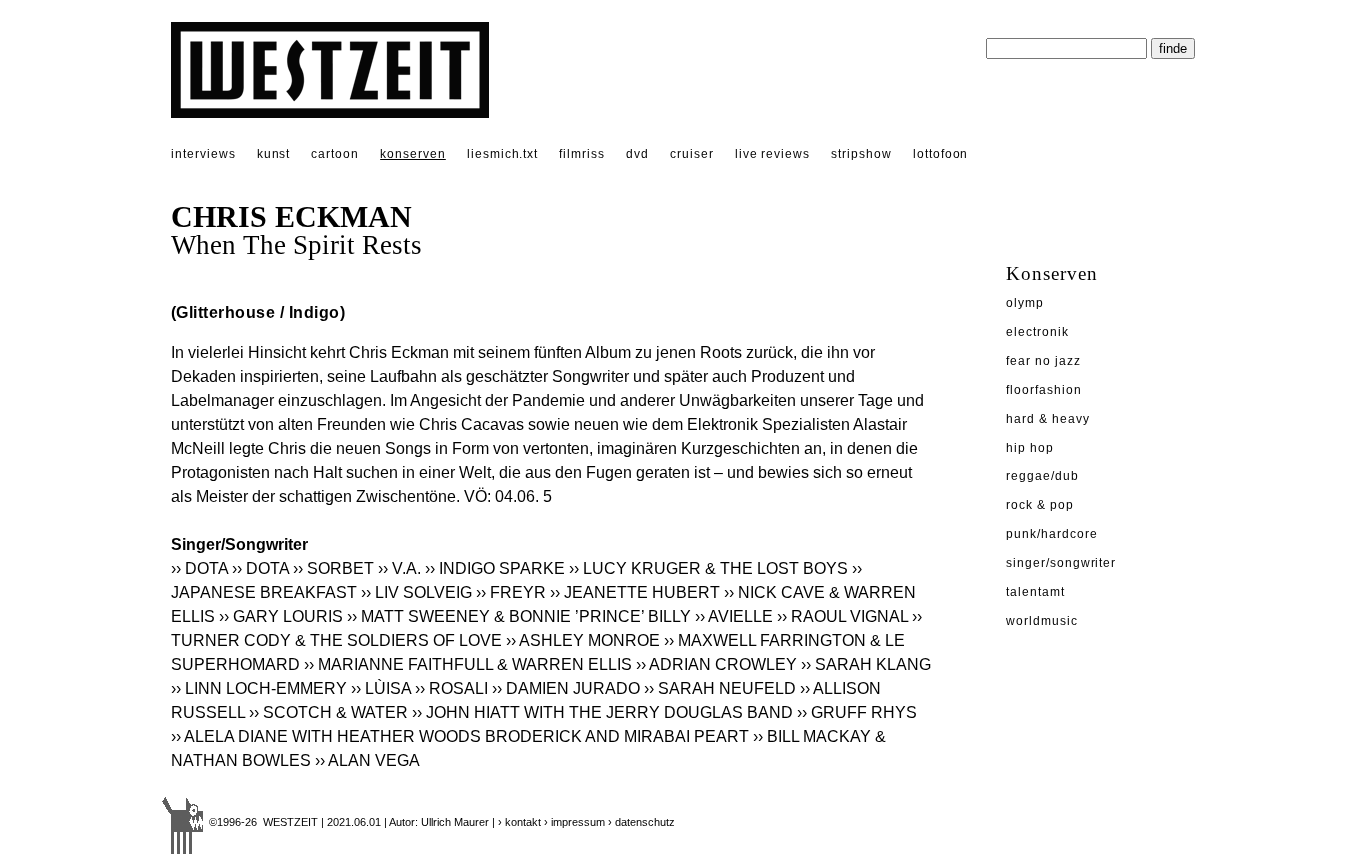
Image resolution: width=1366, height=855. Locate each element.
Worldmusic (1042, 621)
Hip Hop (1030, 448)
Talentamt (1035, 592)
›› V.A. (399, 568)
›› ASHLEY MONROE (583, 640)
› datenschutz (641, 822)
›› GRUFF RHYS (859, 712)
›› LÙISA (381, 688)
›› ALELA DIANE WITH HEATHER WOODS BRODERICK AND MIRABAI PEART (460, 736)
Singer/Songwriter (1061, 563)
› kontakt (519, 822)
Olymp (1025, 303)
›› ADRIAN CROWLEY (716, 664)
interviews (203, 154)
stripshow (861, 154)
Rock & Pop (1040, 505)
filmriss (582, 154)
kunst (274, 154)
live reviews (773, 154)
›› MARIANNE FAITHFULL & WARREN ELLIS (468, 664)
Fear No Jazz (1043, 361)
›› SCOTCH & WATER (328, 712)
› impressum (574, 822)
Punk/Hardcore (1051, 534)
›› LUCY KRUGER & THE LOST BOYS (708, 568)
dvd (637, 154)
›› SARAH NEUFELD (720, 688)
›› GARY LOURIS (281, 616)
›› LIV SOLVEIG (416, 592)
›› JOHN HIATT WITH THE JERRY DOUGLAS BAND (602, 712)
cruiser (692, 154)
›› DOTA (199, 568)
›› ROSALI (451, 688)
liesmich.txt (503, 154)
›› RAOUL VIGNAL (842, 616)
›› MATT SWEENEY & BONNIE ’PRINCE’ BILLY (519, 616)
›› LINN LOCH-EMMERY (259, 688)
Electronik (1037, 332)
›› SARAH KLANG (866, 664)
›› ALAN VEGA (367, 760)
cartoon (335, 154)
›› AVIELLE (734, 616)
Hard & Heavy (1048, 419)
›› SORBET (333, 568)
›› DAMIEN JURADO (566, 688)
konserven (413, 154)
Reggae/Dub (1042, 476)
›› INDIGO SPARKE (495, 568)
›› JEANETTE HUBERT (635, 592)
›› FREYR (511, 592)
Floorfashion (1044, 390)
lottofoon (941, 154)
